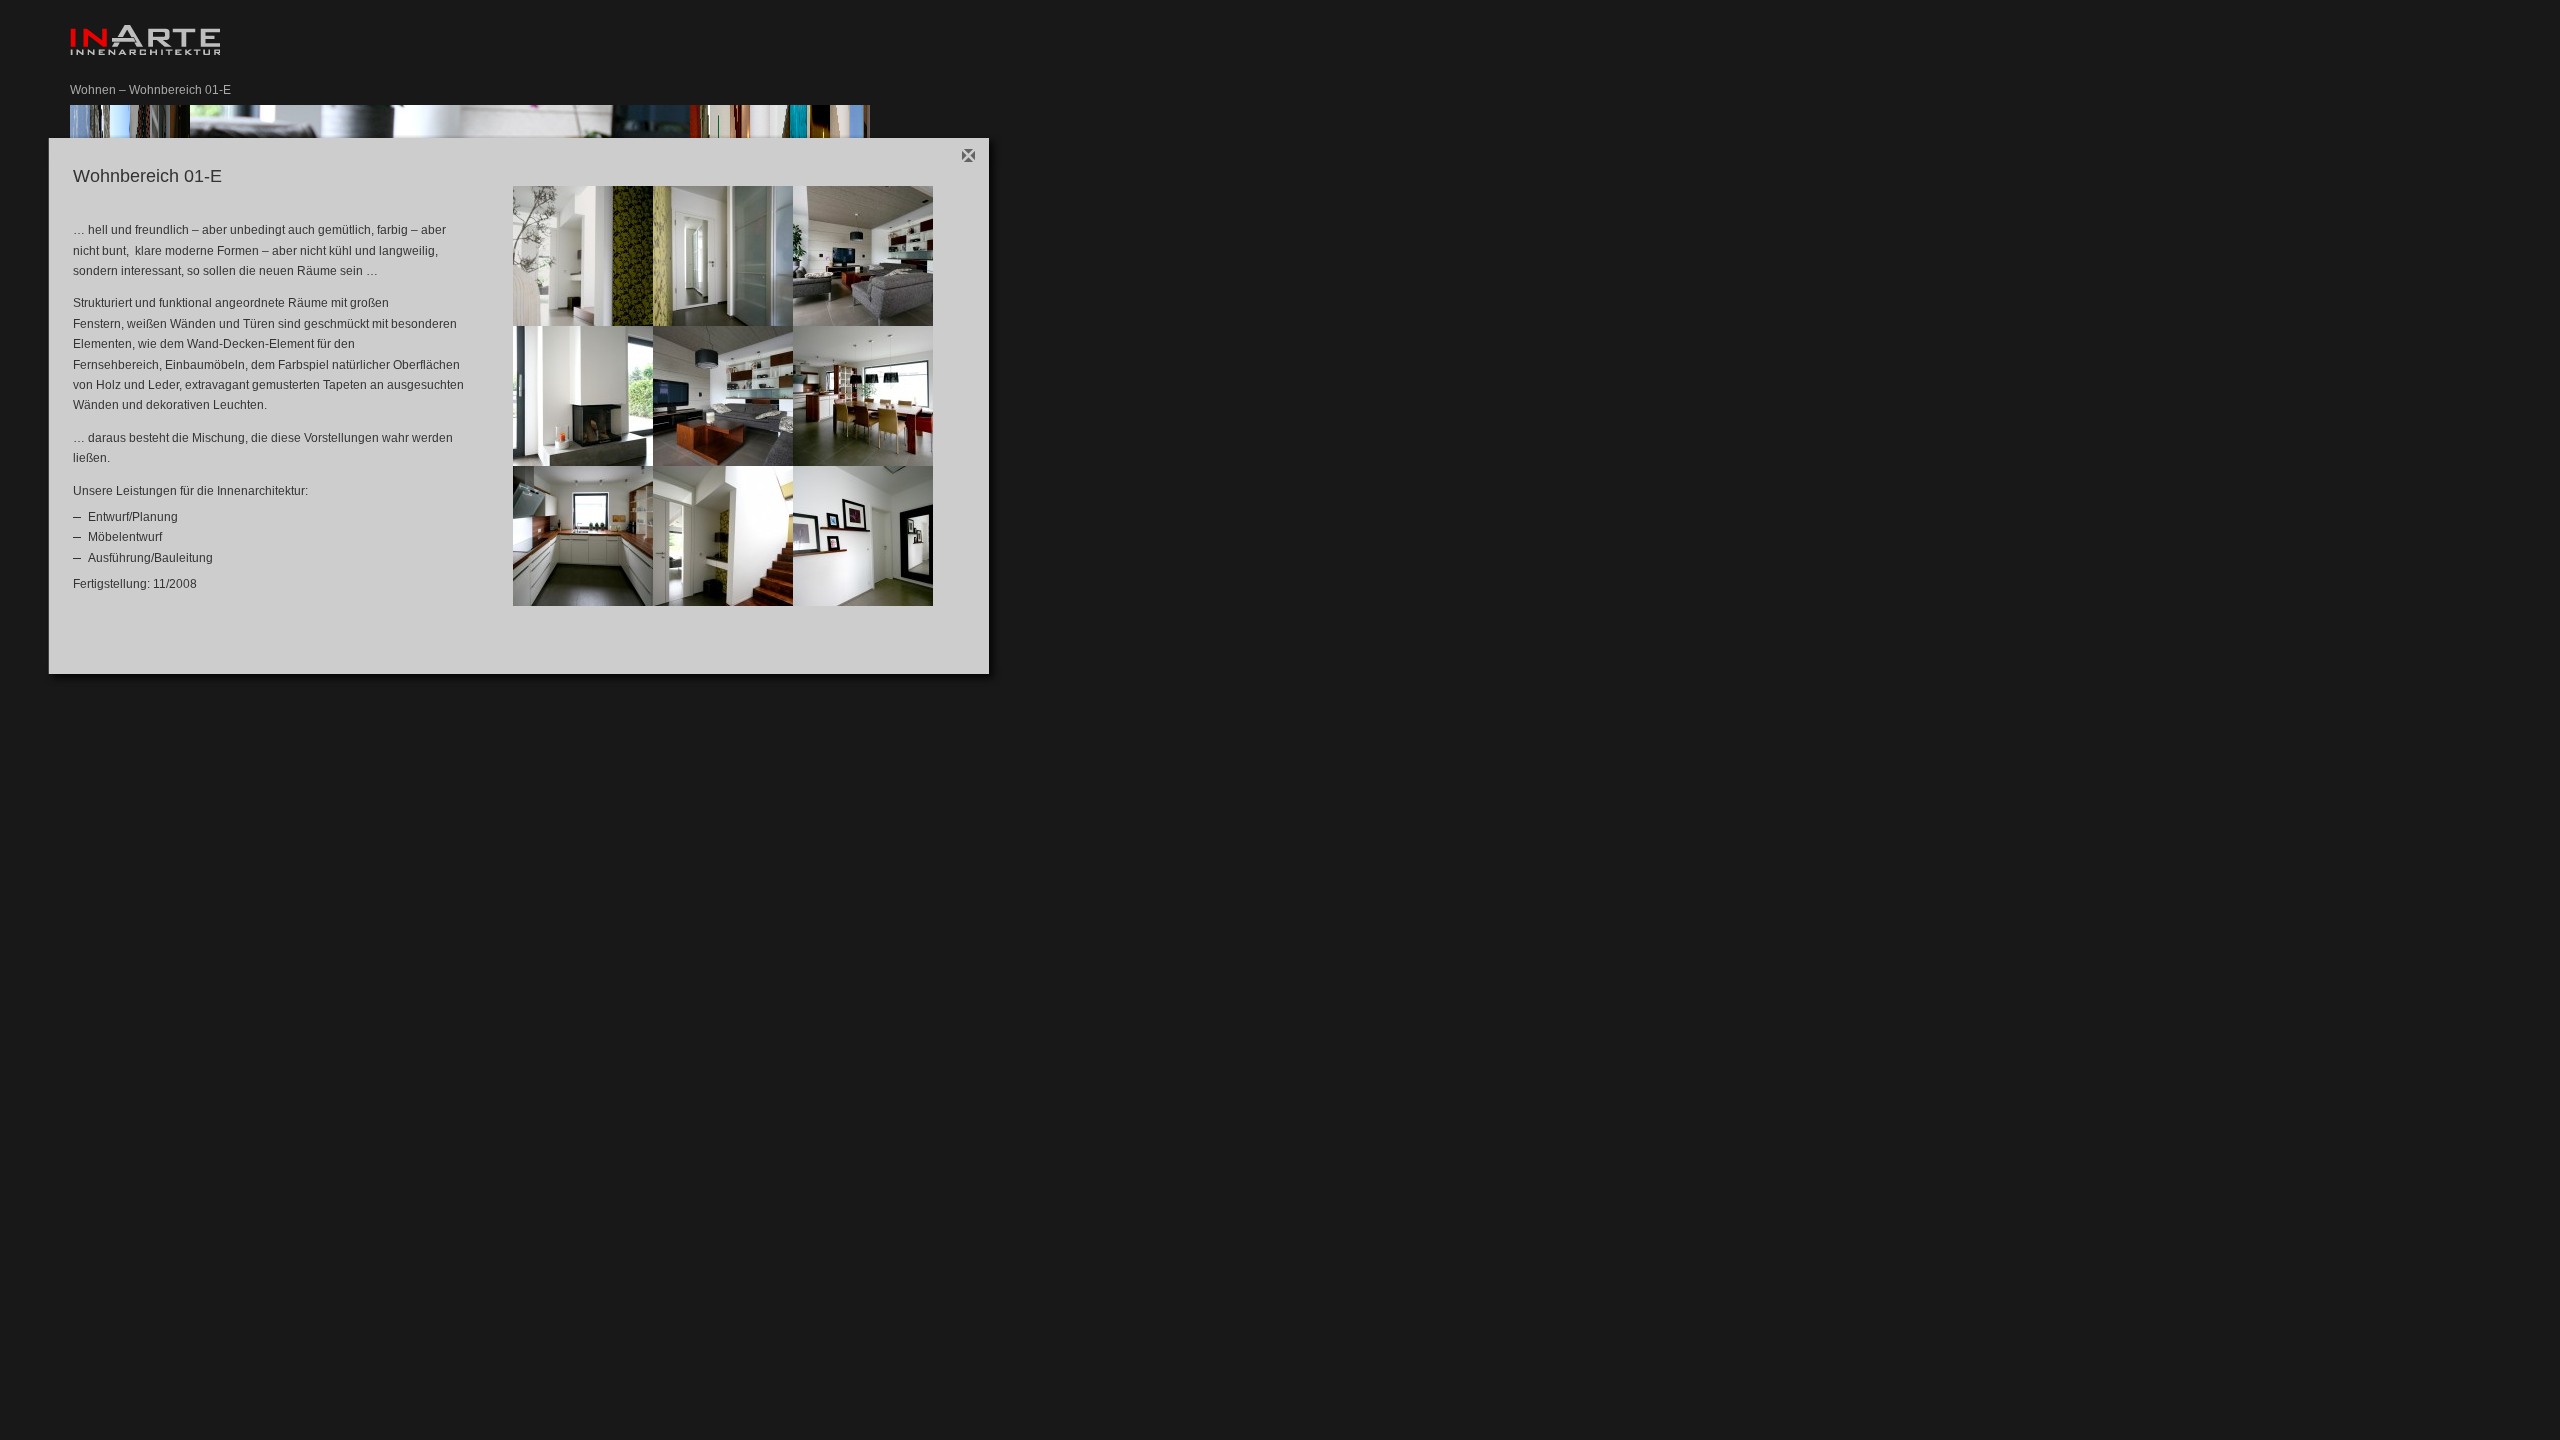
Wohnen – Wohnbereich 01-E (150, 90)
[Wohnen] (863, 256)
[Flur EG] (583, 256)
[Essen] (863, 396)
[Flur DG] (863, 536)
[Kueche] (583, 536)
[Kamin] (583, 396)
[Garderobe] (723, 256)
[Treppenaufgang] (723, 536)
